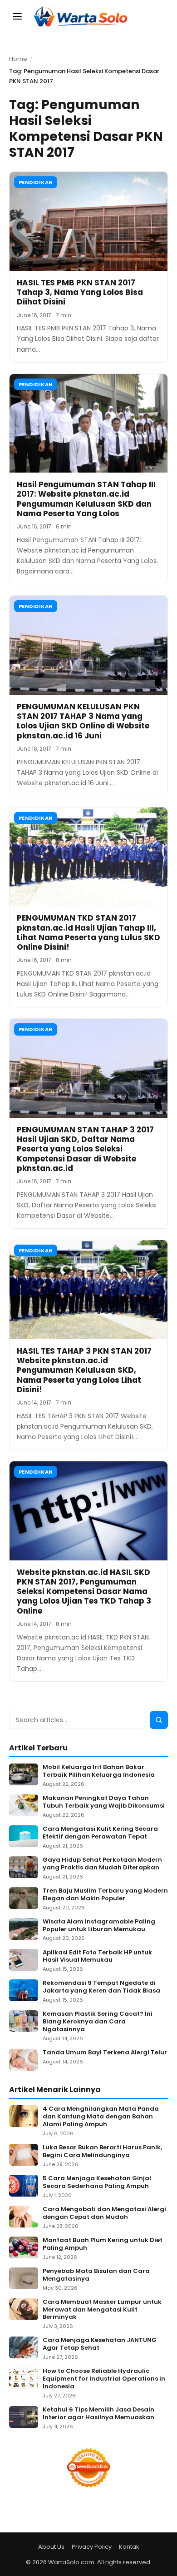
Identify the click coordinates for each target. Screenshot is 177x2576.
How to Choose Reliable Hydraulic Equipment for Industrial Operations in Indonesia (104, 2379)
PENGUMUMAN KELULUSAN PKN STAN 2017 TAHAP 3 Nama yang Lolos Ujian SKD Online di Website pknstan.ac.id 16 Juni (83, 721)
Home (18, 59)
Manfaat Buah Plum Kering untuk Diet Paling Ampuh (103, 2244)
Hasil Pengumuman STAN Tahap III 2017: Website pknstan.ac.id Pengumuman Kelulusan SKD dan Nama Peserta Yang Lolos (86, 499)
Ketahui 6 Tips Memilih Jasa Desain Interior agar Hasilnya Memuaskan (98, 2414)
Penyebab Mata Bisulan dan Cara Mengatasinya (96, 2275)
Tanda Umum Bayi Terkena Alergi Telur (105, 2053)
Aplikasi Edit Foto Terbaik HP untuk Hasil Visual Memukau (97, 1957)
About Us (51, 2547)
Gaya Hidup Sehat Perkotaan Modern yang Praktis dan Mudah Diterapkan (102, 1864)
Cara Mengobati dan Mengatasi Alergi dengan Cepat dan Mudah (104, 2213)
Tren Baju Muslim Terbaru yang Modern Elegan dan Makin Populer (105, 1895)
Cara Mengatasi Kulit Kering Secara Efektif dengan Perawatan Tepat (100, 1833)
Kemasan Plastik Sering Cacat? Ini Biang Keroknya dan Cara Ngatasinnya (98, 2022)
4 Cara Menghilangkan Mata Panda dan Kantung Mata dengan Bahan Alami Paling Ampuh (101, 2117)
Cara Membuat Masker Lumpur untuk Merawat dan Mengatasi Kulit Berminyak (102, 2310)
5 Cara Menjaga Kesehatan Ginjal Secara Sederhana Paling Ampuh (97, 2182)
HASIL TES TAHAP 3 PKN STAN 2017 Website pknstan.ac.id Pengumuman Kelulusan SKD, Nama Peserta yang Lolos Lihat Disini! (84, 1370)
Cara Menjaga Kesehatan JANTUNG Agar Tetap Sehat (100, 2344)
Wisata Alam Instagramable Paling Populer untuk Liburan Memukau (99, 1926)
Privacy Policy (92, 2547)
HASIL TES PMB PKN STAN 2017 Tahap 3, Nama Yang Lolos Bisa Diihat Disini (80, 292)
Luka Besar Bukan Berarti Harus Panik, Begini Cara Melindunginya (102, 2152)
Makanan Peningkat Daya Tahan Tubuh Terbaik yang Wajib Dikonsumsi (104, 1802)
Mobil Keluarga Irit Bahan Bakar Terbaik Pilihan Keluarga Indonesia (99, 1771)
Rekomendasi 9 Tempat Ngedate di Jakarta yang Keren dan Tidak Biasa (101, 1987)
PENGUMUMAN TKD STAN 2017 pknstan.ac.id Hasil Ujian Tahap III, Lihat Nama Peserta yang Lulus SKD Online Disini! (88, 932)
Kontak (129, 2547)
